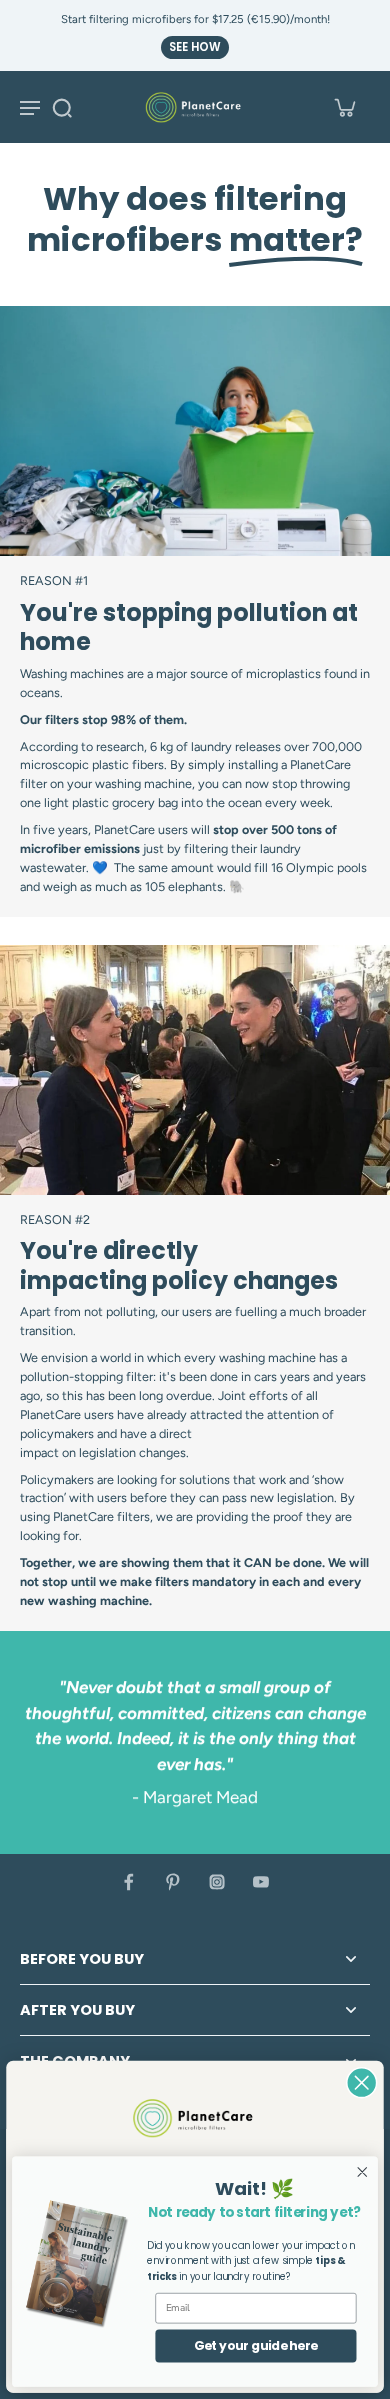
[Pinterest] (173, 1882)
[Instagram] (217, 1882)
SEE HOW (195, 47)
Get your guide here (255, 2345)
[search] (62, 107)
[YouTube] (261, 1882)
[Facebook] (129, 1882)
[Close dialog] (361, 2082)
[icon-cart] (344, 107)
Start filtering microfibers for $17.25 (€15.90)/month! (195, 19)
